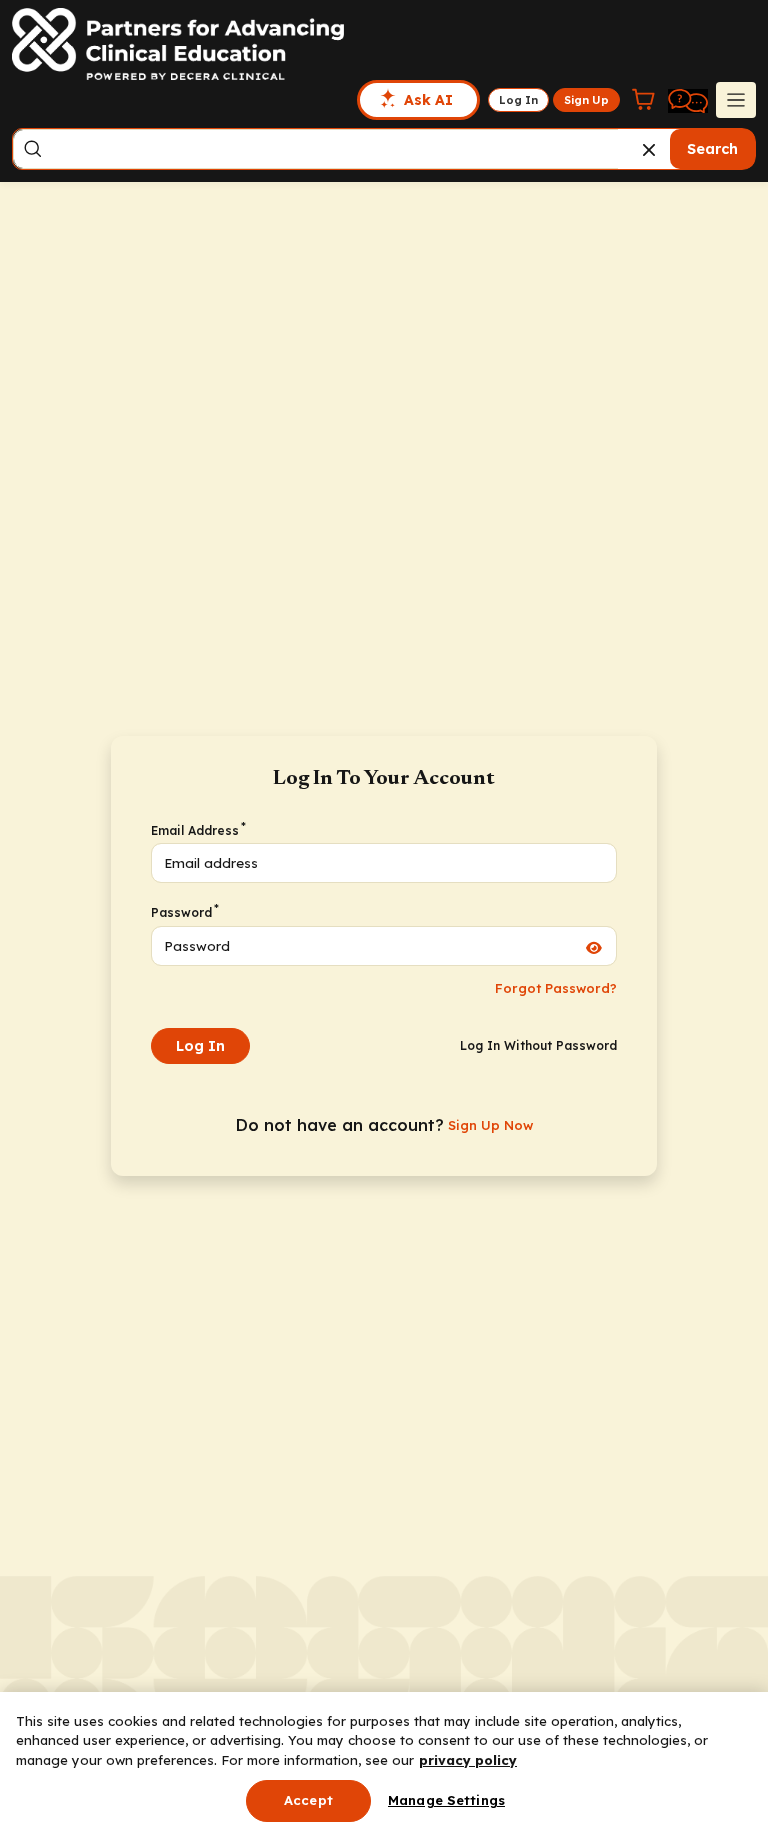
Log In (200, 1046)
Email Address (197, 830)
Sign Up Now (490, 1125)
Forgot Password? (556, 988)
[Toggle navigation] (736, 100)
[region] (384, 1765)
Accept (308, 1800)
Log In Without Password (538, 1045)
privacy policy (468, 1760)
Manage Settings (446, 1800)
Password (184, 912)
